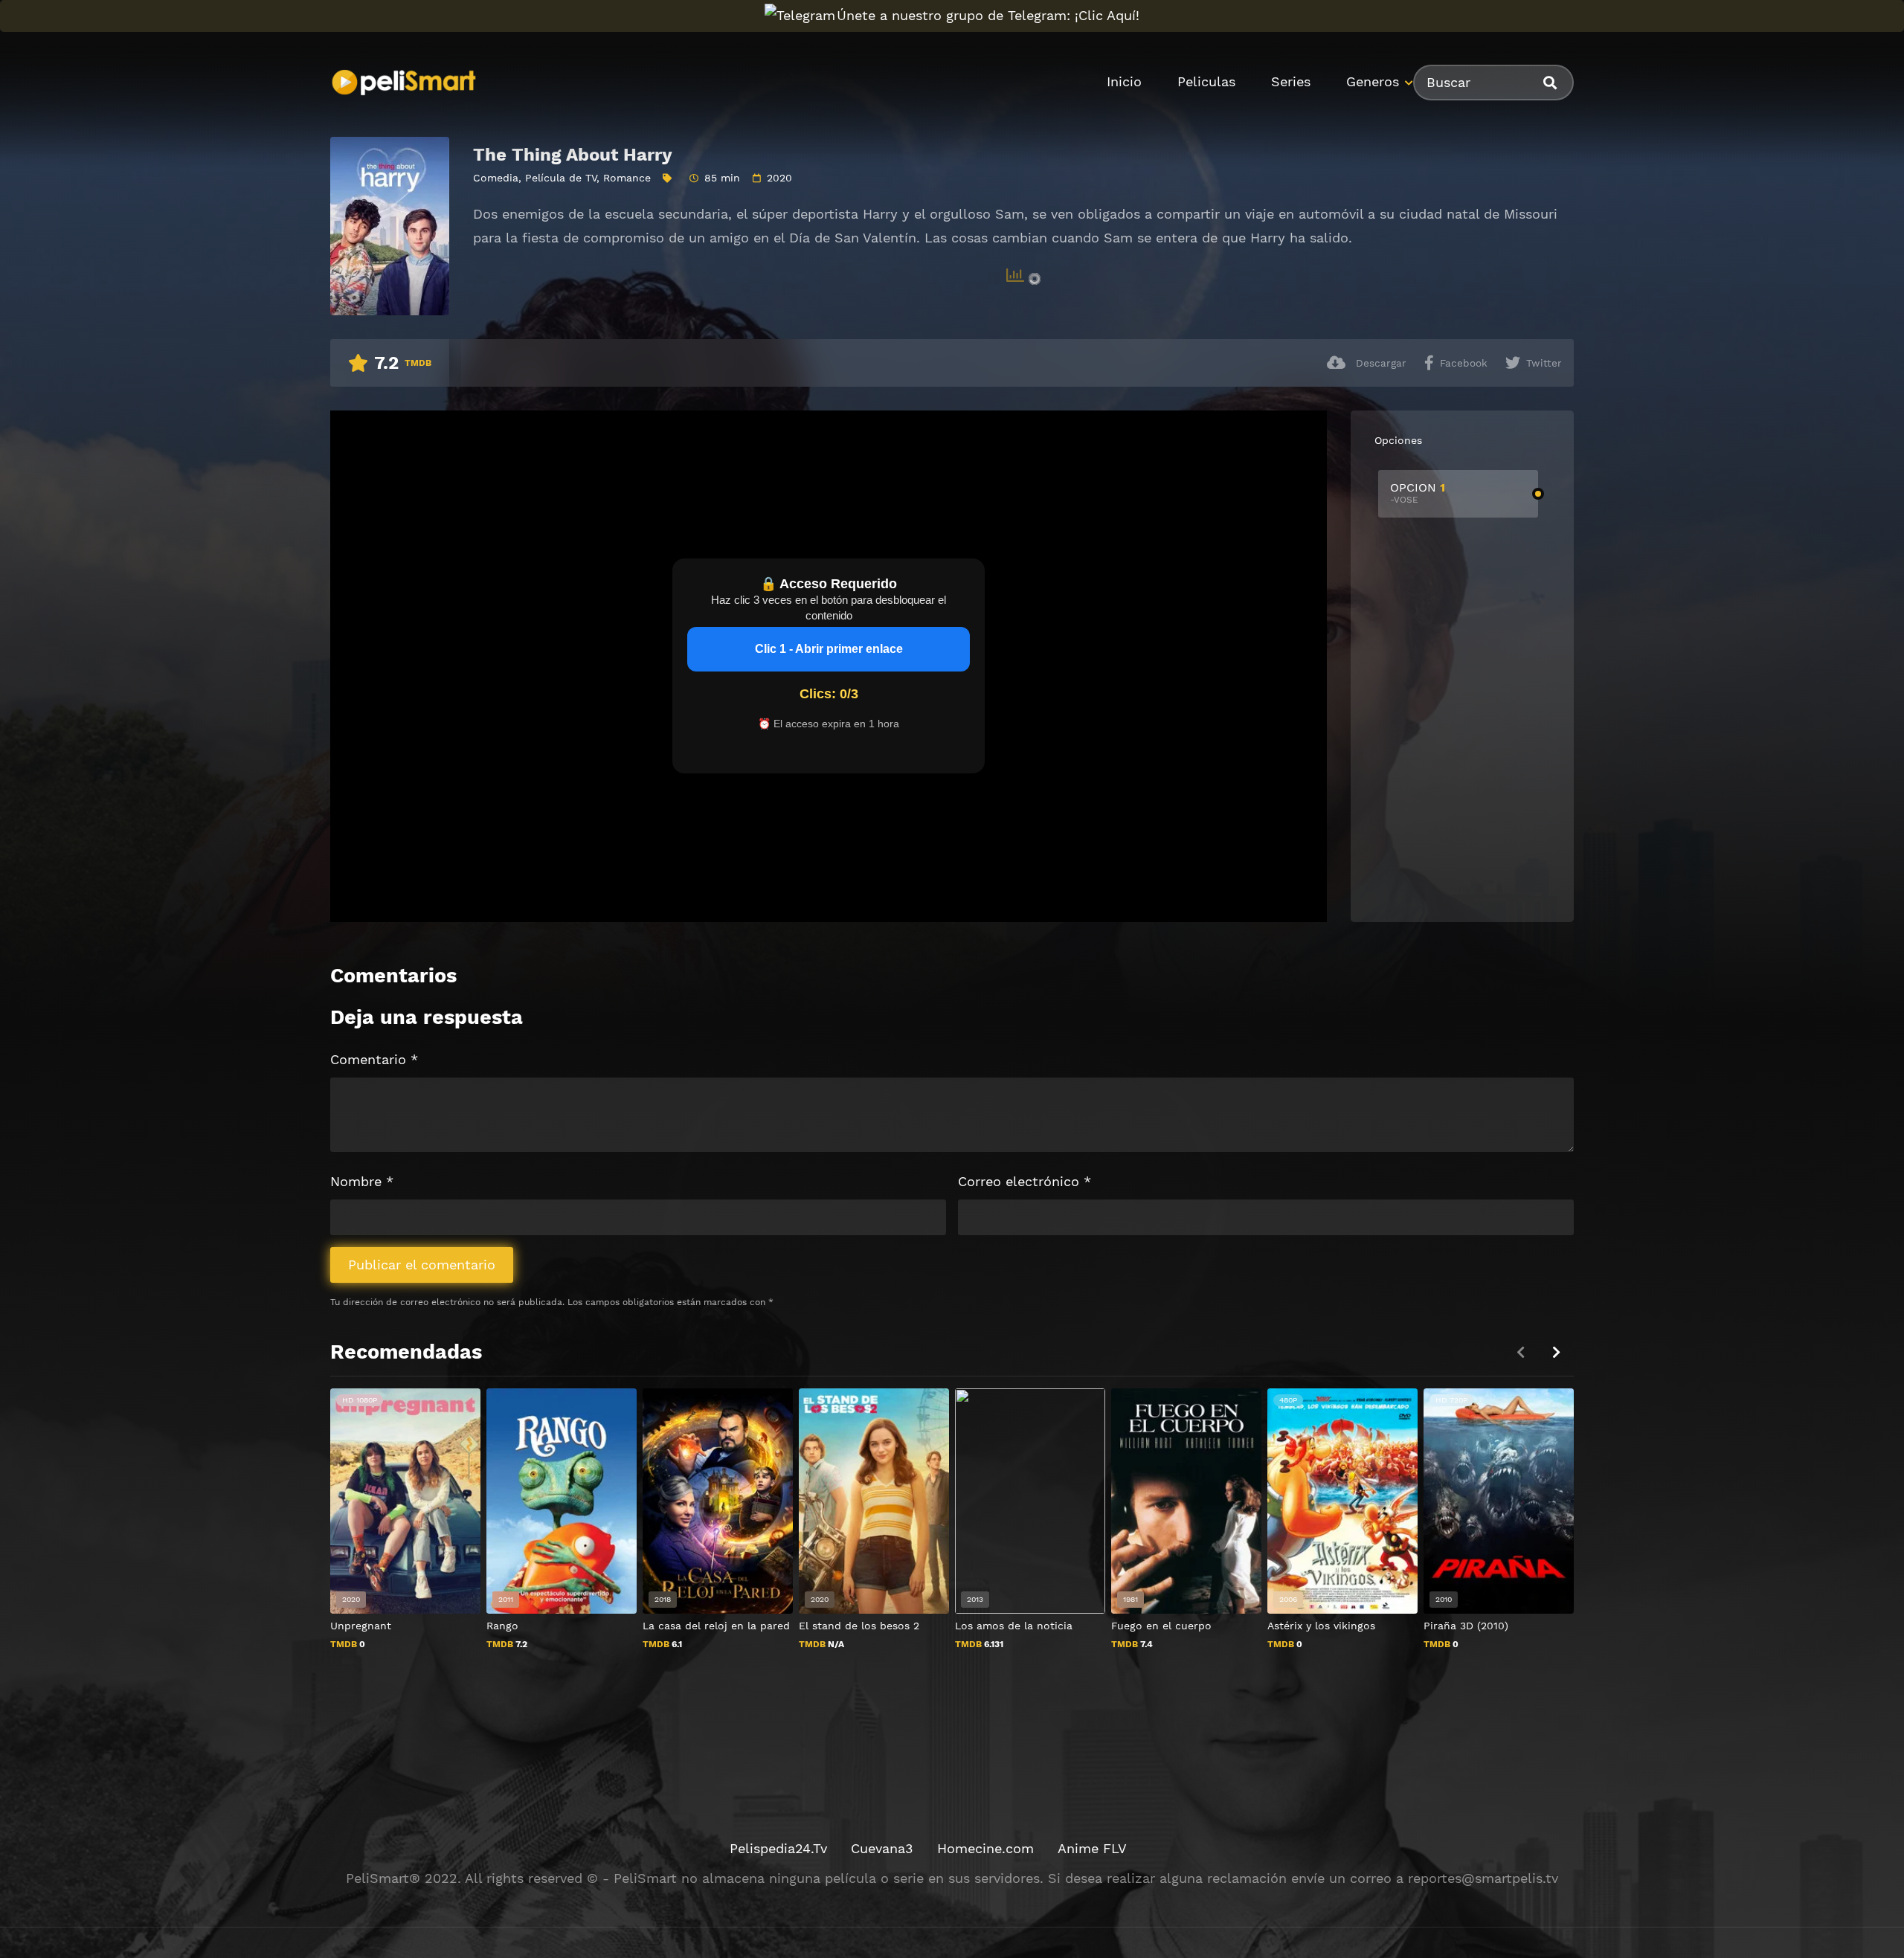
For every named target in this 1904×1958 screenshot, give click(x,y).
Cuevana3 (882, 1848)
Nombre (362, 1181)
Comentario (374, 1059)
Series (1291, 81)
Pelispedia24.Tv (778, 1848)
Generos (1373, 81)
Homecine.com (985, 1848)
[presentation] (1556, 1352)
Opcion (1418, 493)
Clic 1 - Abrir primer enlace (829, 649)
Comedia (496, 178)
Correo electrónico (1025, 1181)
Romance (627, 178)
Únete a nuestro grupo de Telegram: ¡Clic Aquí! (988, 15)
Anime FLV (1092, 1848)
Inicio (1124, 81)
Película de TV (561, 178)
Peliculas (1206, 81)
